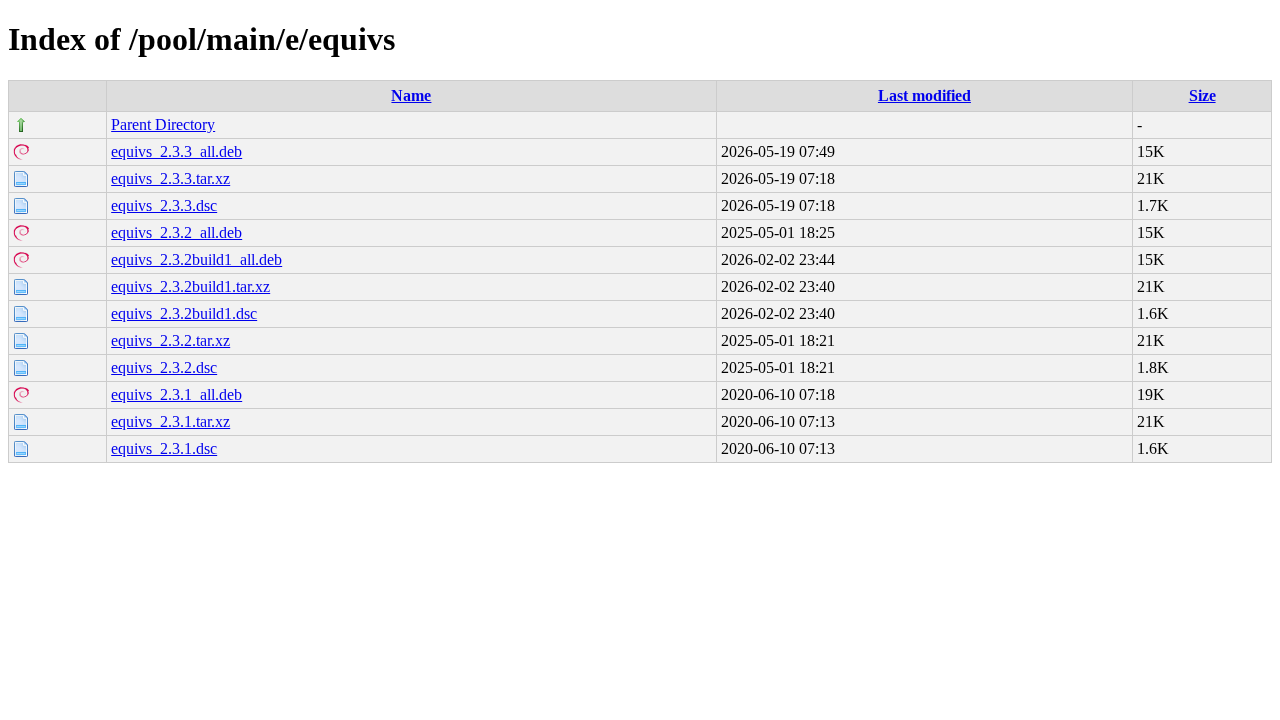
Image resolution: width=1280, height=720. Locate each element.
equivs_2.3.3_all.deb (176, 151)
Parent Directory (163, 124)
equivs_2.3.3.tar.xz (170, 178)
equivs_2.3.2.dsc (164, 367)
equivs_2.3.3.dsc (164, 205)
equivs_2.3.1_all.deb (176, 394)
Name (411, 95)
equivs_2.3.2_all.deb (176, 232)
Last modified (924, 95)
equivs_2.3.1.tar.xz (170, 421)
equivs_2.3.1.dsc (164, 448)
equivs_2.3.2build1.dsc (184, 313)
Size (1202, 95)
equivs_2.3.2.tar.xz (170, 340)
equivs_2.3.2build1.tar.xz (190, 286)
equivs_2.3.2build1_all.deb (196, 259)
